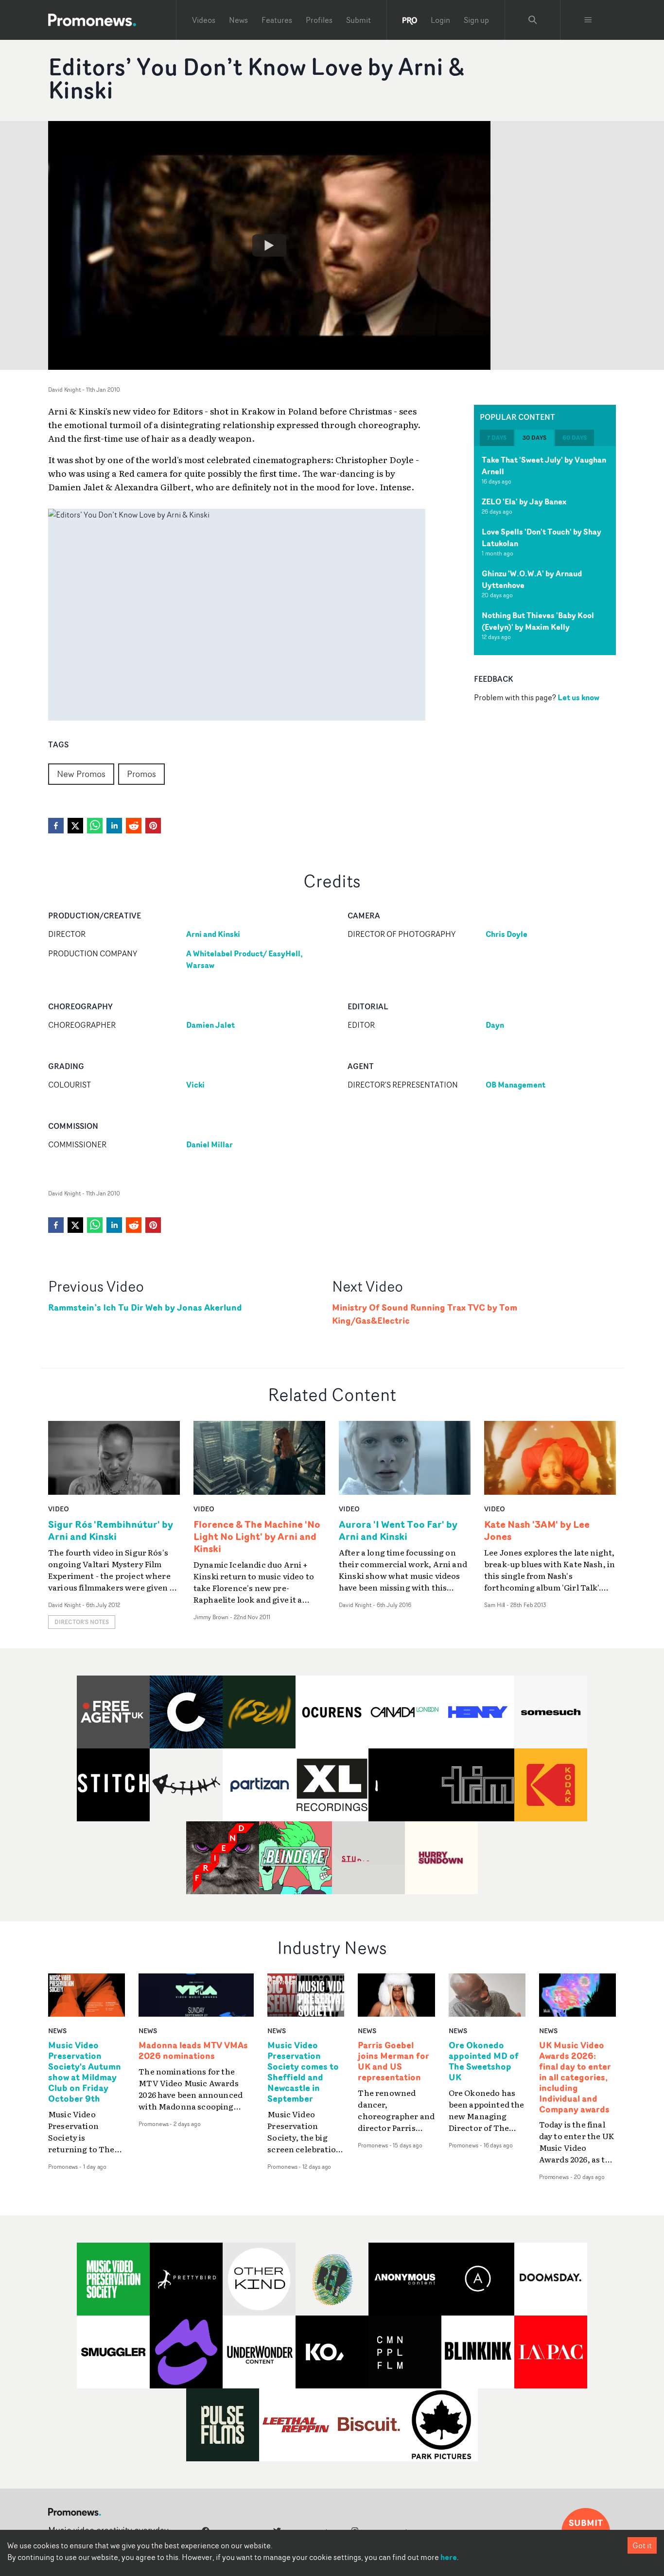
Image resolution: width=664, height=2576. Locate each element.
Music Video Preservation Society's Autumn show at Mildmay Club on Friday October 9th (85, 2072)
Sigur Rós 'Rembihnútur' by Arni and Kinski (111, 1530)
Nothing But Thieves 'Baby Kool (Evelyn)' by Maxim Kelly (538, 621)
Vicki (195, 1085)
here (449, 2557)
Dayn (495, 1025)
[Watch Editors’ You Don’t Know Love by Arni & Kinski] (269, 245)
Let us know (578, 697)
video (59, 1509)
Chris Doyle (507, 934)
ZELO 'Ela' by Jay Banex (524, 501)
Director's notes (82, 1622)
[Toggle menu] (588, 20)
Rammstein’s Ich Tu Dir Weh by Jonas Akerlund (145, 1307)
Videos (204, 20)
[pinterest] (153, 826)
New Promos (81, 774)
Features (277, 20)
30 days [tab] (534, 438)
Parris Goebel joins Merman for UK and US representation (393, 2061)
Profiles (319, 20)
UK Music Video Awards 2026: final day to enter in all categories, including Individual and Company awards (575, 2077)
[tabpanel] (545, 551)
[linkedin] (114, 826)
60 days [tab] (575, 438)
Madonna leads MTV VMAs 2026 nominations (193, 2051)
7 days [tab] (497, 438)
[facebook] (56, 826)
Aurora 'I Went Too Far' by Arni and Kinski (398, 1530)
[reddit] (134, 826)
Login (440, 20)
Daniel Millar (210, 1144)
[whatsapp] (95, 826)
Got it (642, 2545)
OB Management (515, 1085)
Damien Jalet (210, 1025)
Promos (141, 774)
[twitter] (75, 826)
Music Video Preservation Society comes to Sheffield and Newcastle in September (303, 2072)
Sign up (476, 20)
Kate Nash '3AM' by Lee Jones (537, 1530)
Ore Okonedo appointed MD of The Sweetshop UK (484, 2061)
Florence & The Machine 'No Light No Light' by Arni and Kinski (257, 1536)
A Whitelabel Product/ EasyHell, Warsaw (245, 959)
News (238, 20)
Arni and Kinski (213, 934)
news (57, 2031)
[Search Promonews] (533, 20)
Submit (358, 20)
